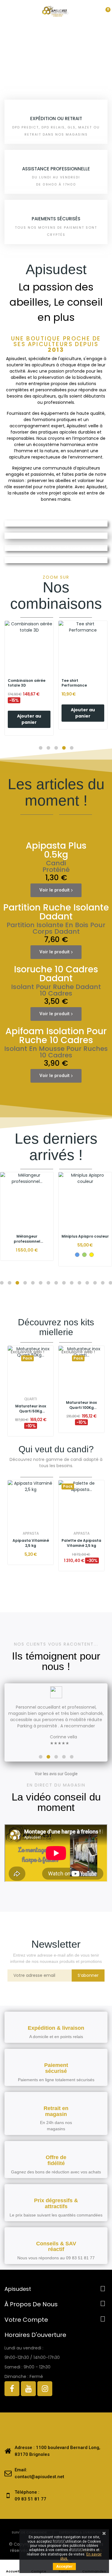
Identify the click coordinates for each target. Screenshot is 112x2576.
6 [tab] (41, 1283)
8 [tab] (56, 1283)
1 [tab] (2, 1283)
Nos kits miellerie (65, 67)
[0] (102, 12)
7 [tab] (48, 1283)
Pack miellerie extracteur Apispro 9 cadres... (81, 1405)
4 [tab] (25, 1283)
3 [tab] (17, 1283)
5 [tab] (33, 1283)
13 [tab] (95, 1283)
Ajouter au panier (29, 713)
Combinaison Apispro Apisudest (82, 683)
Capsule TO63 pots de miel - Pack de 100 (85, 1239)
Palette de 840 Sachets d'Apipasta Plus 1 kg (82, 1543)
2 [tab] (10, 1283)
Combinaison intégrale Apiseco (25, 683)
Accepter (64, 2566)
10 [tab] (72, 1283)
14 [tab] (103, 1283)
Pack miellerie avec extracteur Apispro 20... (31, 1405)
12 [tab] (87, 1283)
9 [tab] (64, 1283)
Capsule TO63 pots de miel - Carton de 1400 (27, 1239)
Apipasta (31, 1533)
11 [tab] (79, 1283)
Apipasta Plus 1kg (31, 1541)
